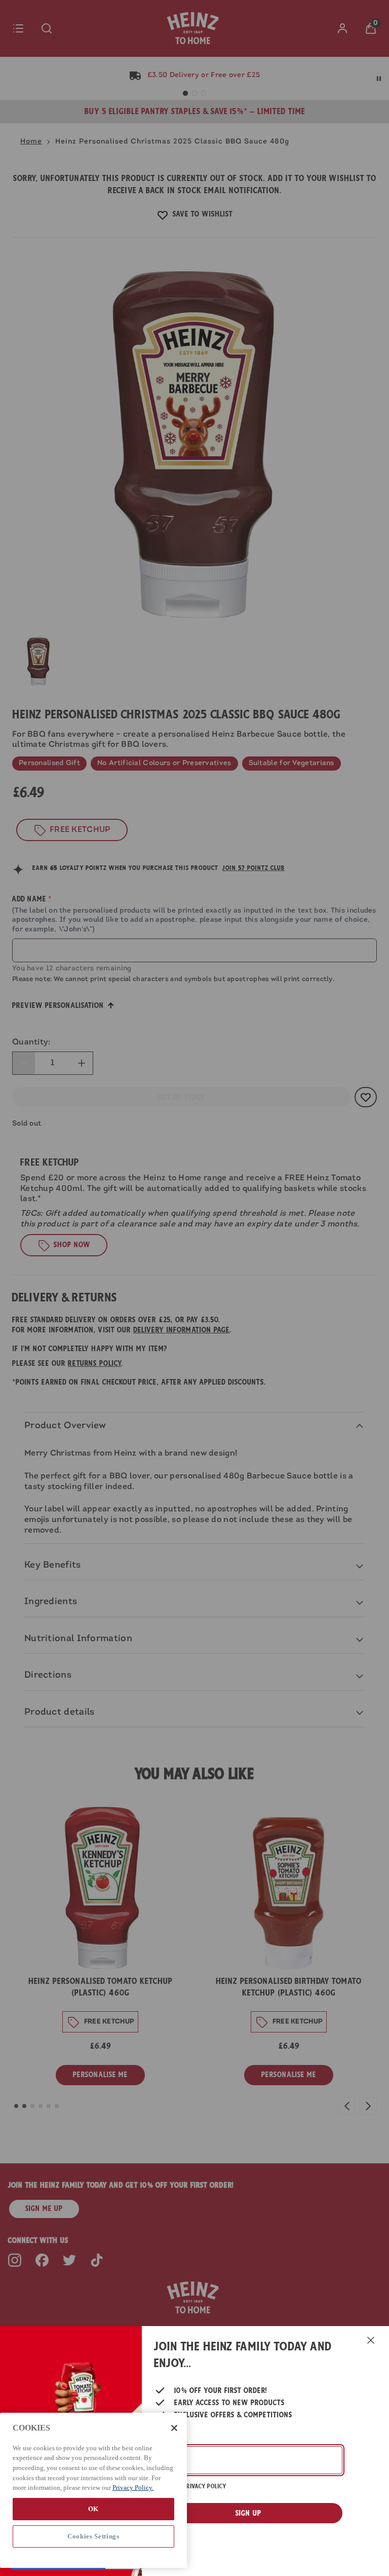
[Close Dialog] (371, 2340)
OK (93, 2509)
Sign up (248, 2513)
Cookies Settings (93, 2536)
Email (166, 2439)
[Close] (174, 2428)
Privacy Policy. (133, 2488)
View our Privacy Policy (190, 2486)
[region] (93, 2490)
